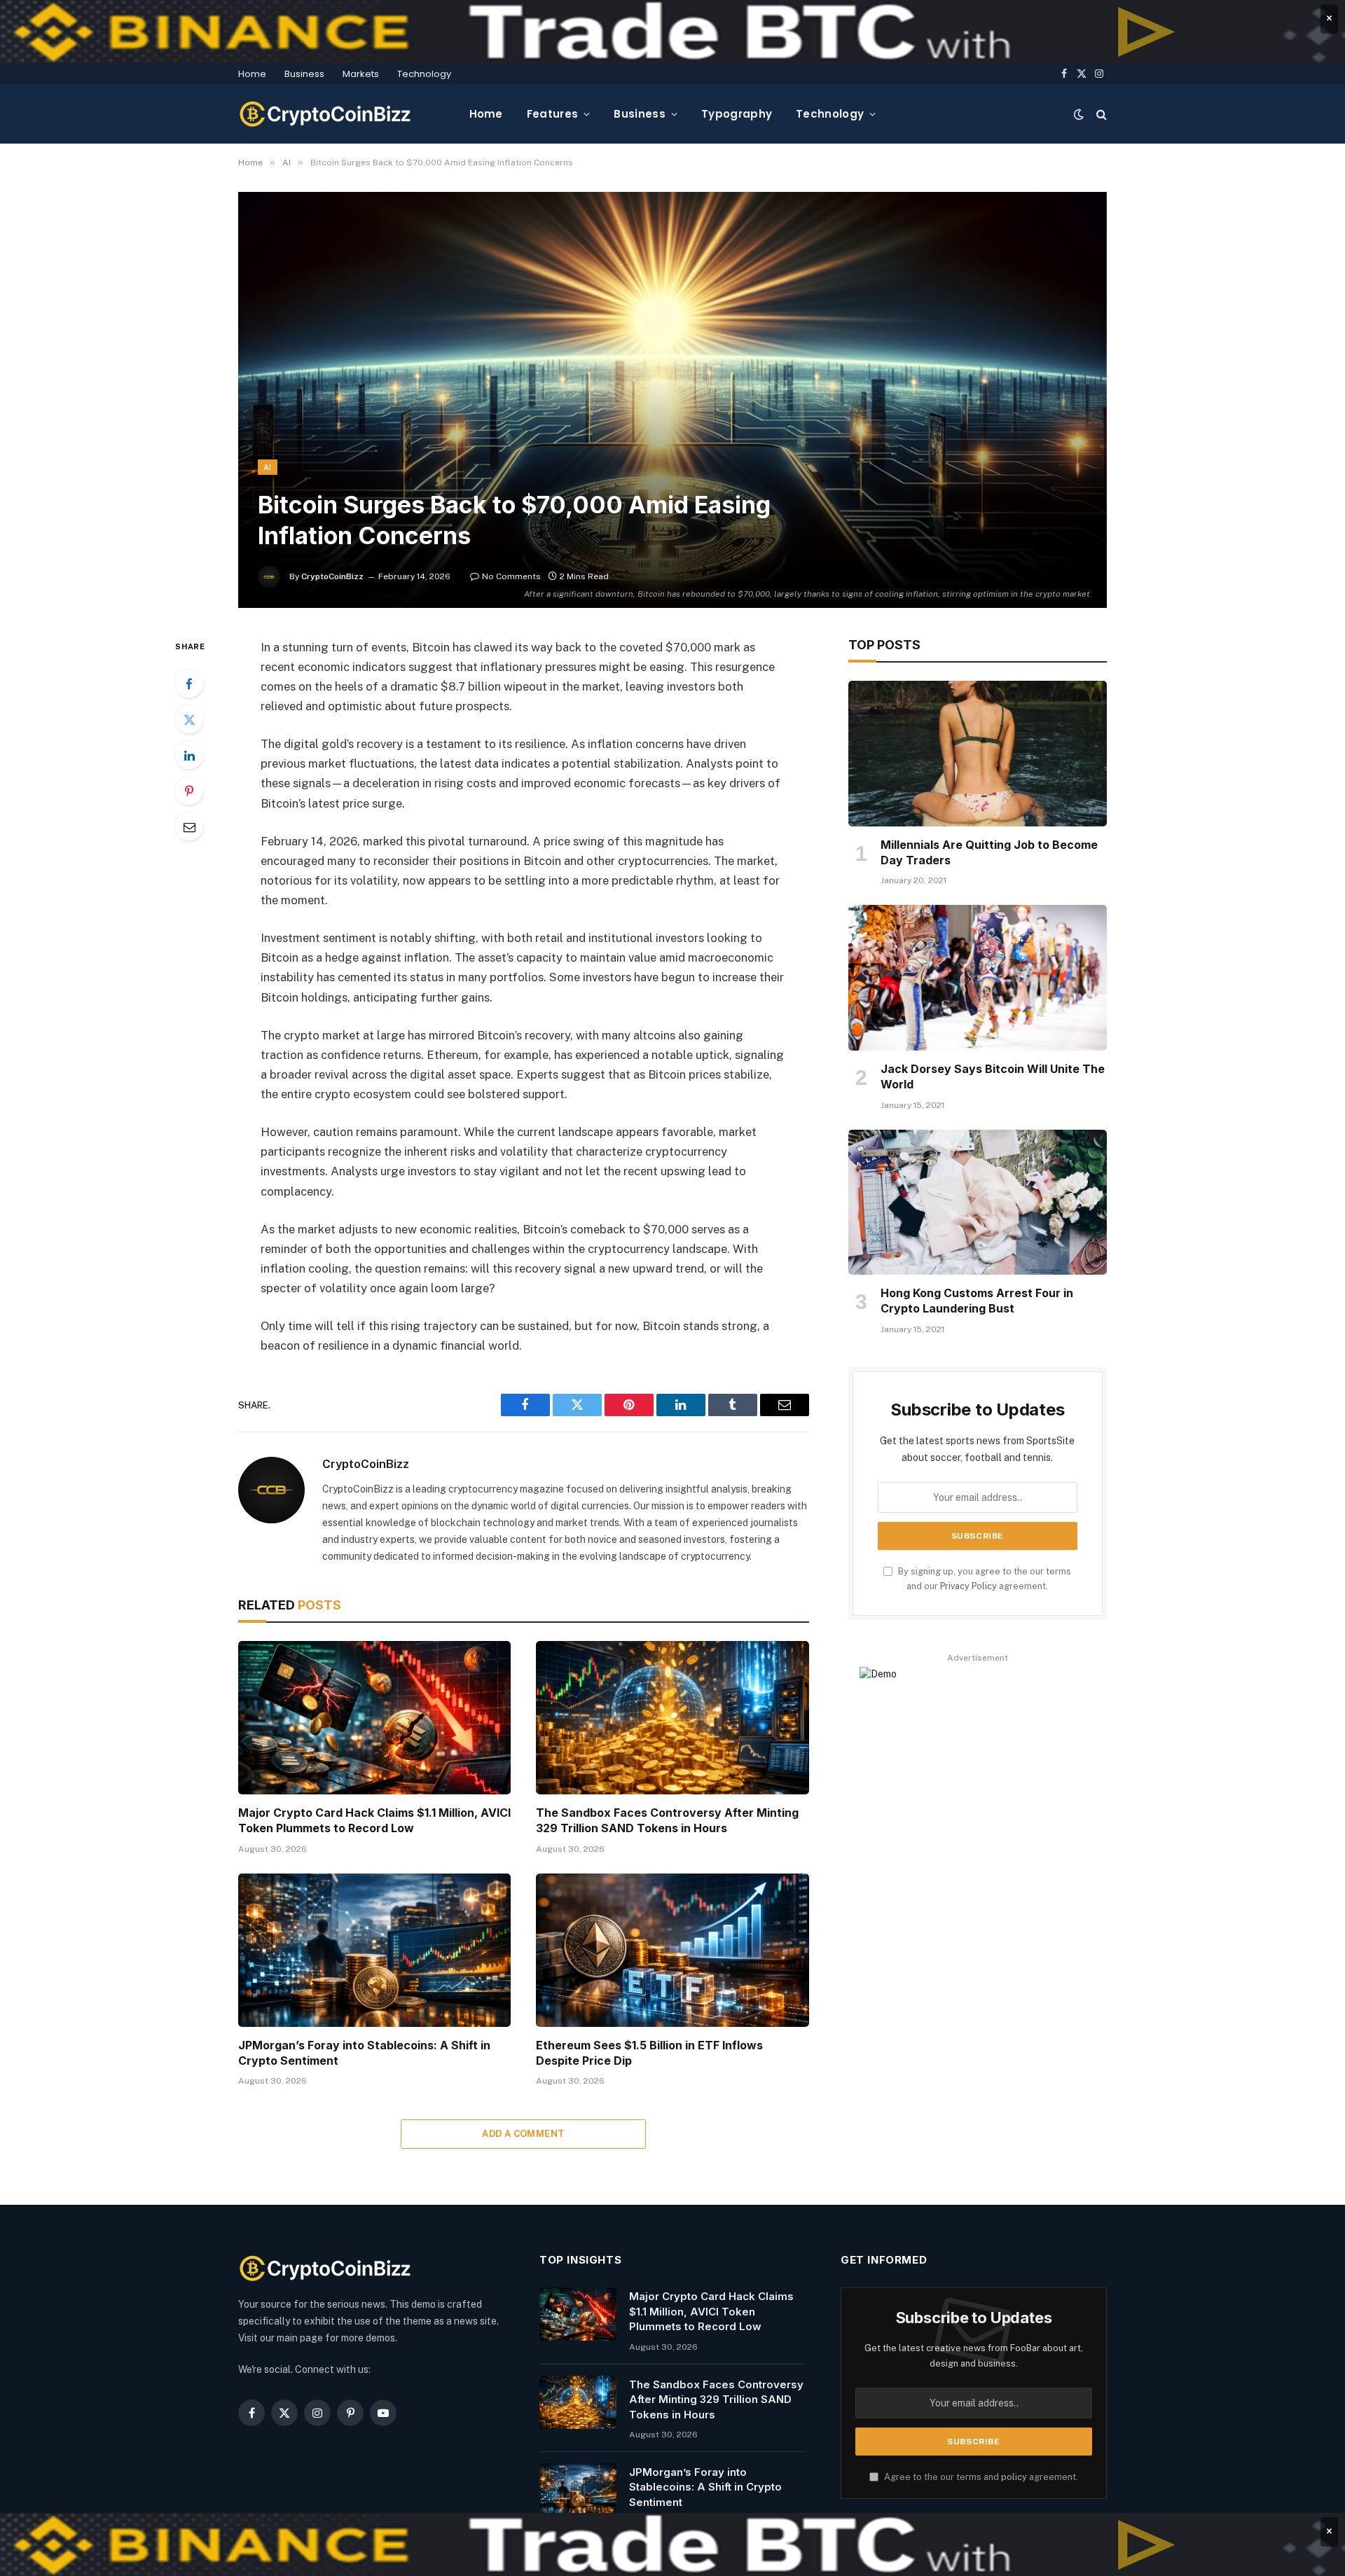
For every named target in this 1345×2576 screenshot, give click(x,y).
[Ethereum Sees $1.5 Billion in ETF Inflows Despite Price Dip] (672, 1950)
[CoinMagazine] (326, 114)
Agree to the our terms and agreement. (980, 2477)
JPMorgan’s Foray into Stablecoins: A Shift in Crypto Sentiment (364, 2053)
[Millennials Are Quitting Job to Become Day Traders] (978, 754)
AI (268, 467)
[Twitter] (189, 719)
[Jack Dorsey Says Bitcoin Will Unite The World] (978, 978)
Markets (361, 74)
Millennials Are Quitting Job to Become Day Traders (989, 852)
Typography (737, 114)
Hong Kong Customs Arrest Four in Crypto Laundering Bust (977, 1301)
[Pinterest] (189, 791)
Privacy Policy (968, 1586)
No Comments (511, 576)
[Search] (1100, 114)
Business (304, 74)
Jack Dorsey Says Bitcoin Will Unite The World (993, 1076)
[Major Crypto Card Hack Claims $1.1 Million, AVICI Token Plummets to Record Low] (374, 1718)
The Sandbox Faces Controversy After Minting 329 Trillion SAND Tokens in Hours (667, 1820)
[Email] (189, 826)
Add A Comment (523, 2134)
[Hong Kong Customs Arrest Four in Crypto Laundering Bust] (978, 1203)
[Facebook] (189, 684)
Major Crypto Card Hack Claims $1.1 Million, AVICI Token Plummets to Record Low (374, 1820)
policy (1014, 2477)
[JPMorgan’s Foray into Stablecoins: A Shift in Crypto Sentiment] (374, 1950)
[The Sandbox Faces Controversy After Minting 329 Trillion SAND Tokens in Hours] (672, 1718)
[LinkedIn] (189, 755)
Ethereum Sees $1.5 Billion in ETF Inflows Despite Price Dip (649, 2053)
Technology (424, 74)
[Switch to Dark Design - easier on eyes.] (1079, 114)
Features (552, 114)
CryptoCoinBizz (332, 576)
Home (252, 74)
